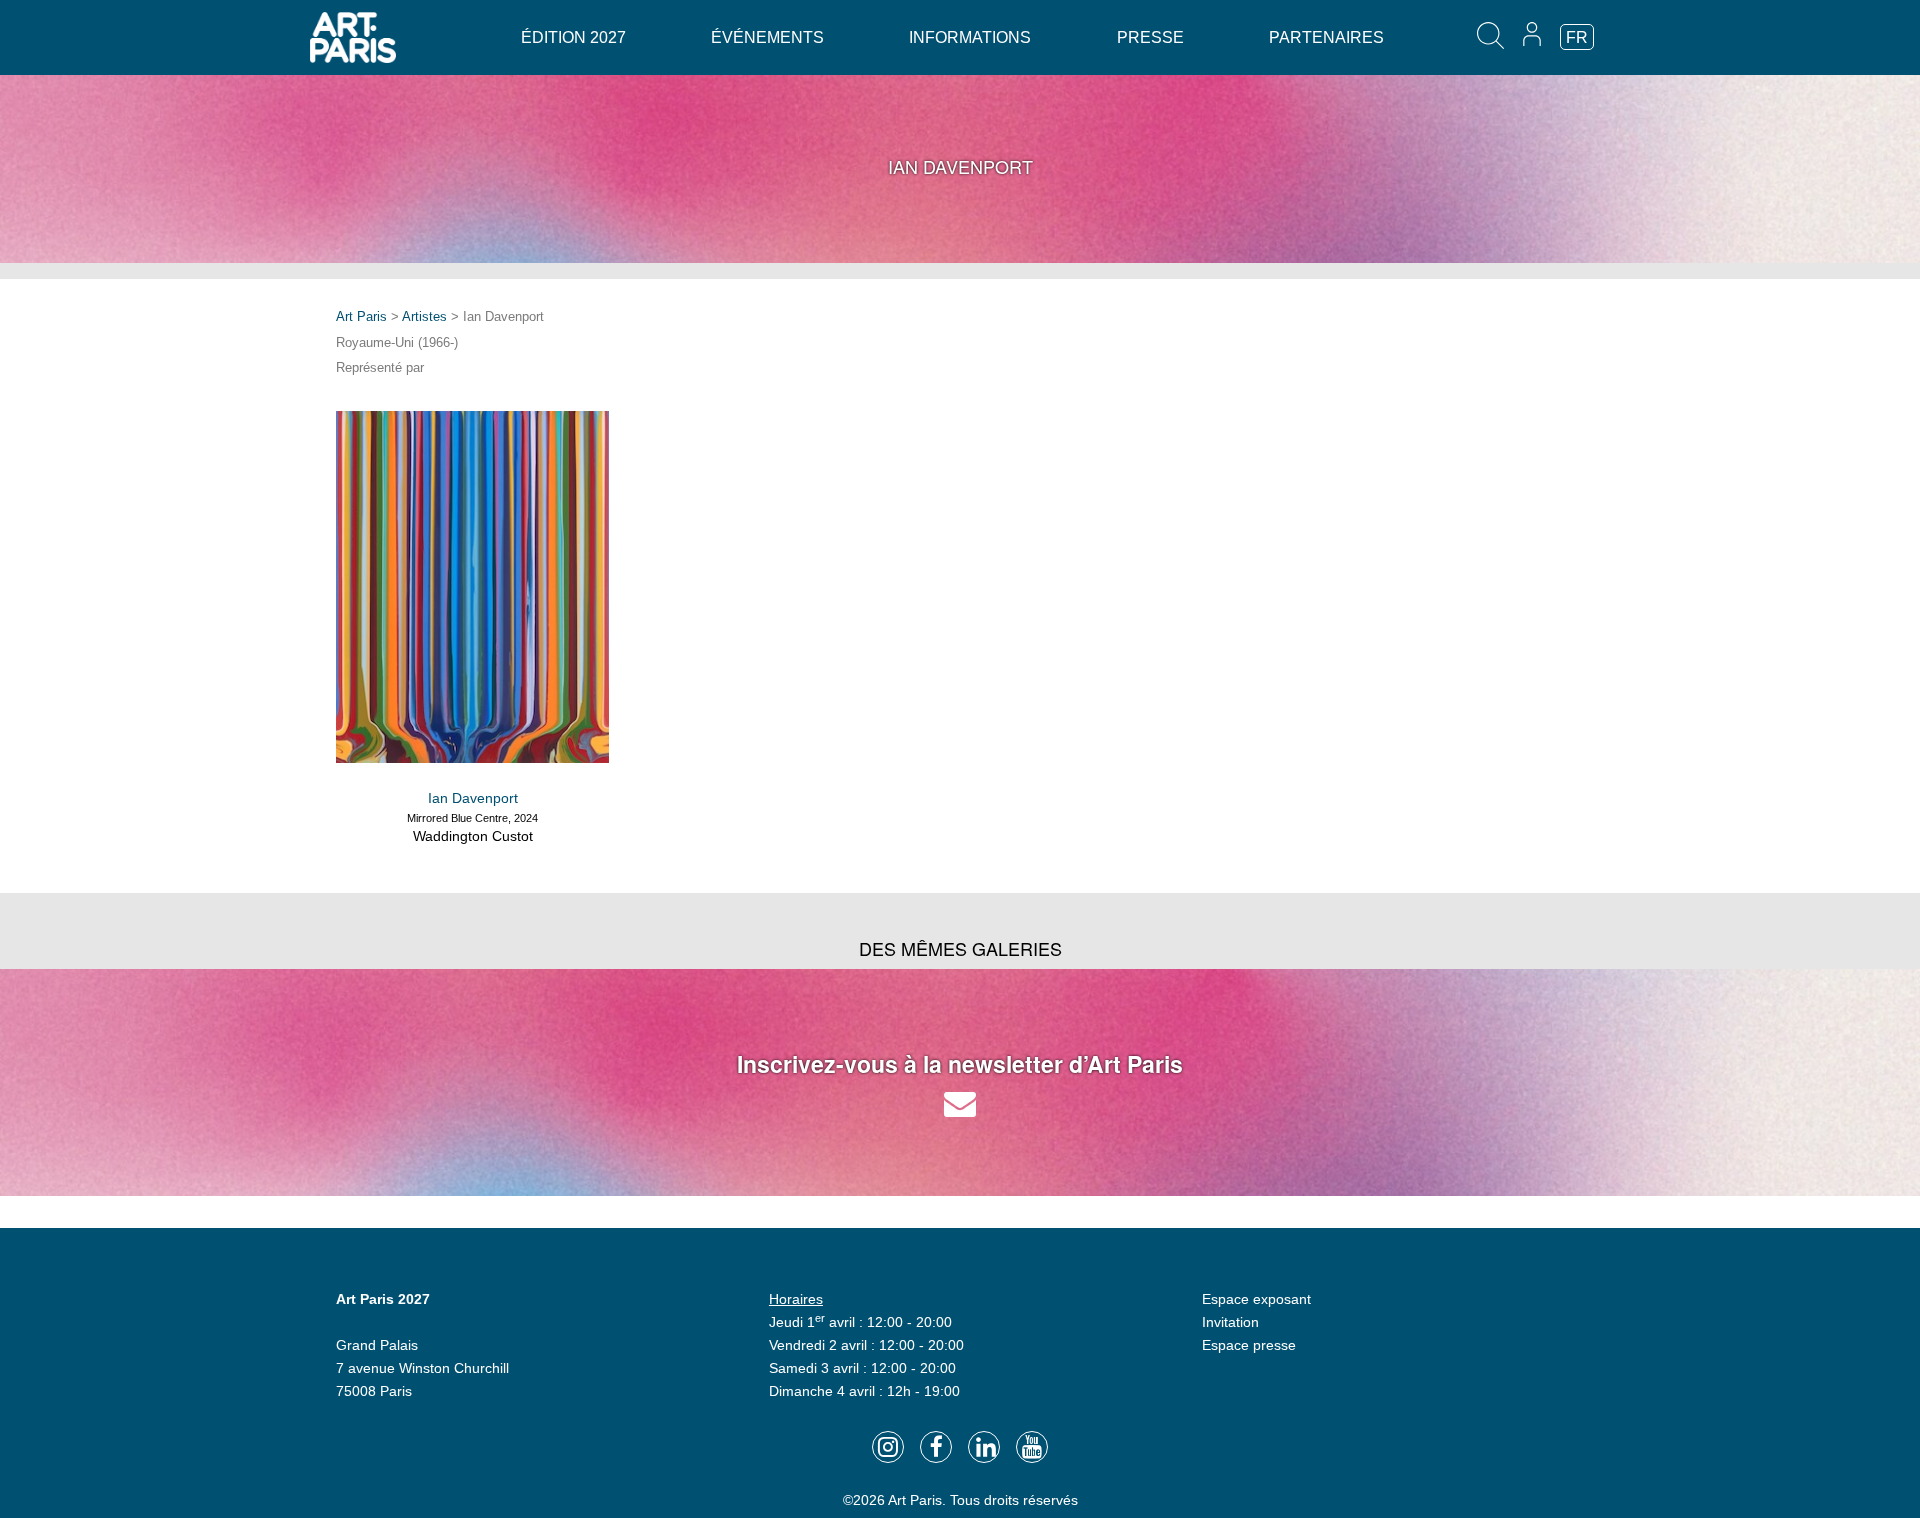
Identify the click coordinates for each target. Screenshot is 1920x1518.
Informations (970, 37)
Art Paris (361, 316)
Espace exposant (1256, 1299)
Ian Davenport (473, 798)
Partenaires (1326, 37)
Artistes (424, 316)
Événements (767, 37)
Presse (1150, 37)
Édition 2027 (573, 37)
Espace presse (1249, 1345)
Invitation (1230, 1322)
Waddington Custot (473, 836)
